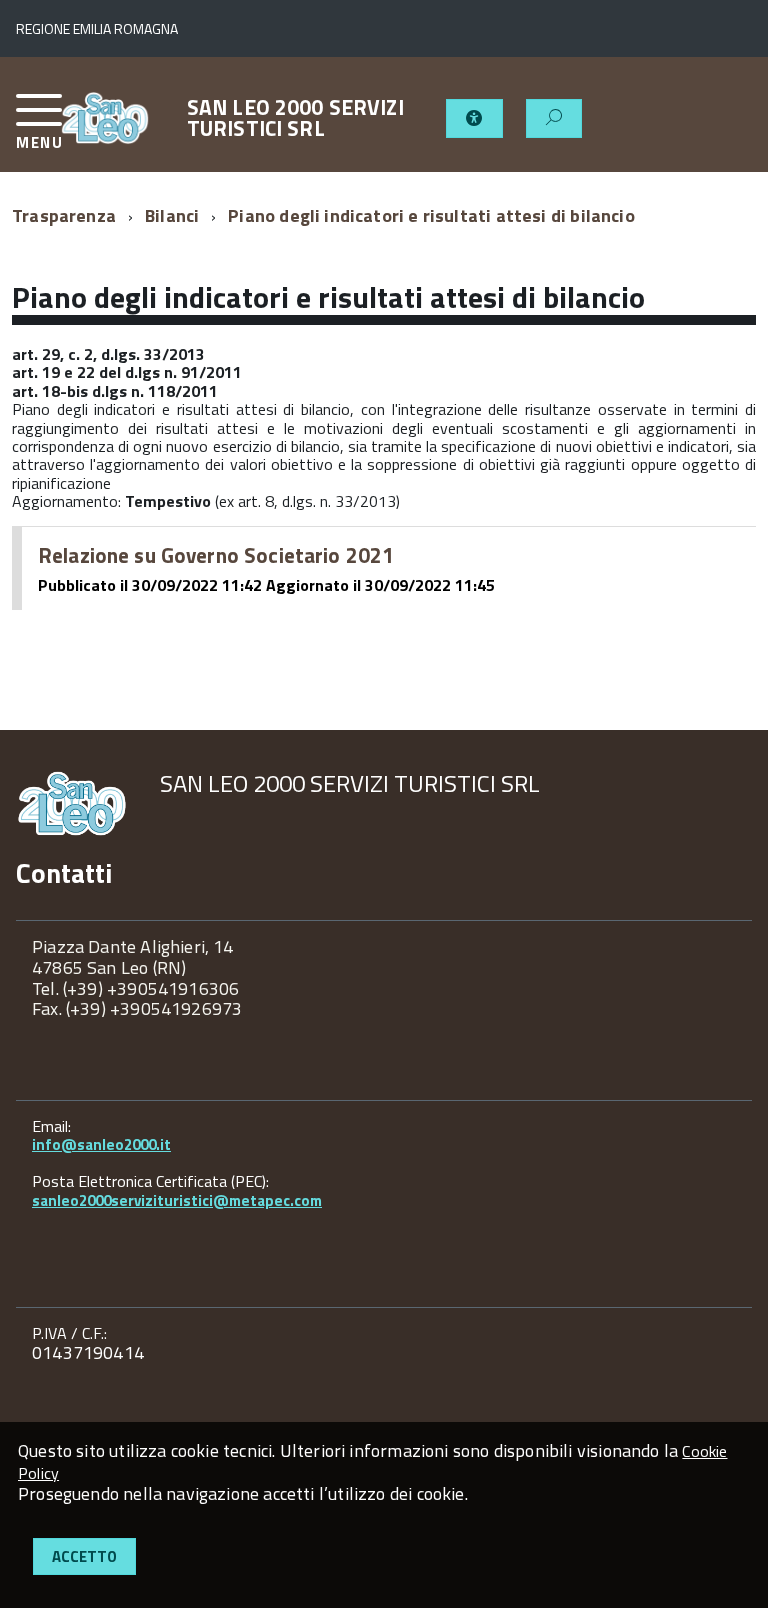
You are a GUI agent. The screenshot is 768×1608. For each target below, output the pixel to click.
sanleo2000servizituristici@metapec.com (177, 1200)
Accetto (84, 1556)
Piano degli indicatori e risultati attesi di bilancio (431, 215)
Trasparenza (64, 215)
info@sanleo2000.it (101, 1144)
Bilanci (172, 215)
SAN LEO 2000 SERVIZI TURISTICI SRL (295, 118)
